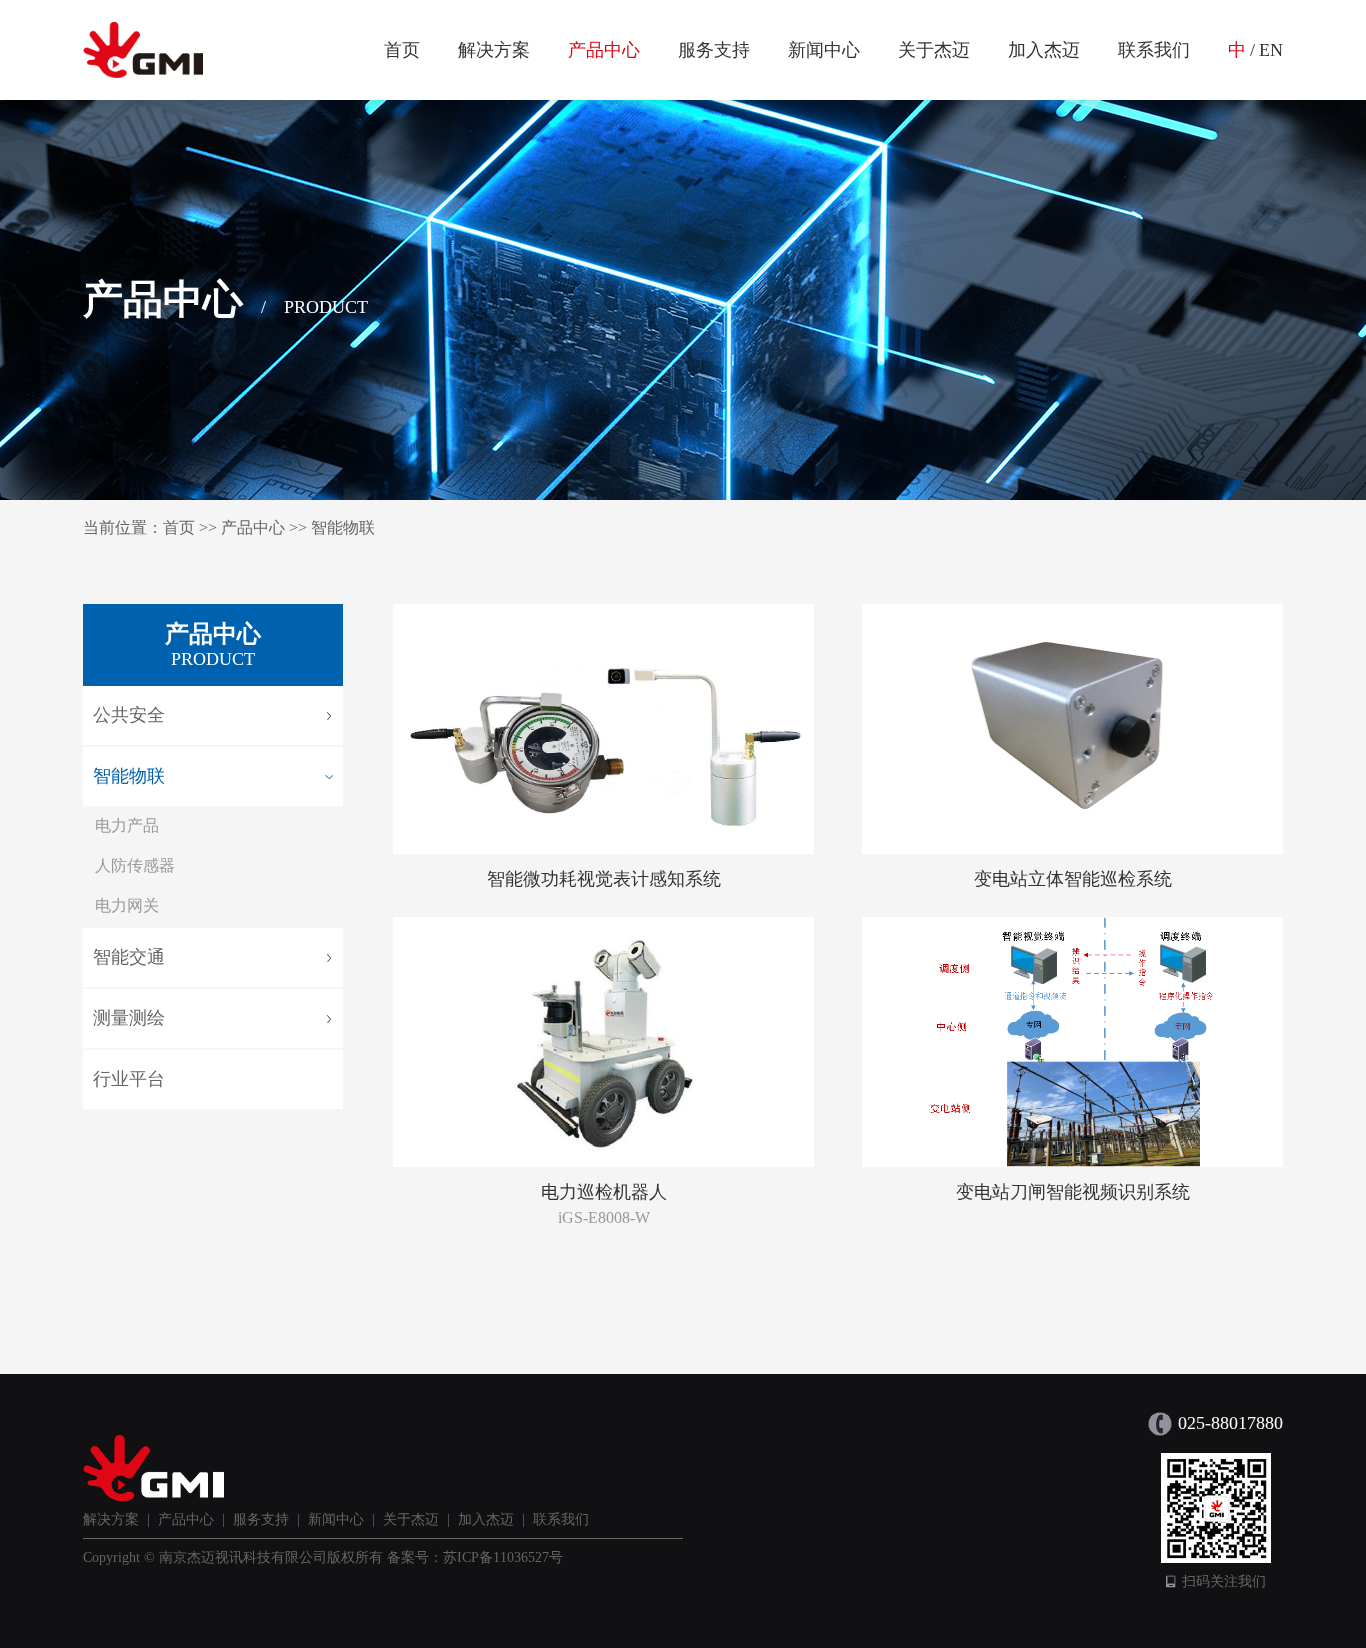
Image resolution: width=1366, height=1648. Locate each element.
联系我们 (1154, 50)
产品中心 (604, 50)
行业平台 (129, 1079)
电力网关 (127, 905)
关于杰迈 (934, 50)
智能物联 (343, 527)
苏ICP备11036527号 (503, 1557)
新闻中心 (824, 50)
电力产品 (127, 825)
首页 (402, 50)
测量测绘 (129, 1018)
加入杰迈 (1044, 50)
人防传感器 (135, 865)
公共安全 (129, 715)
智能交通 (129, 957)
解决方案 (494, 50)
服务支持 (714, 50)
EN (1271, 50)
